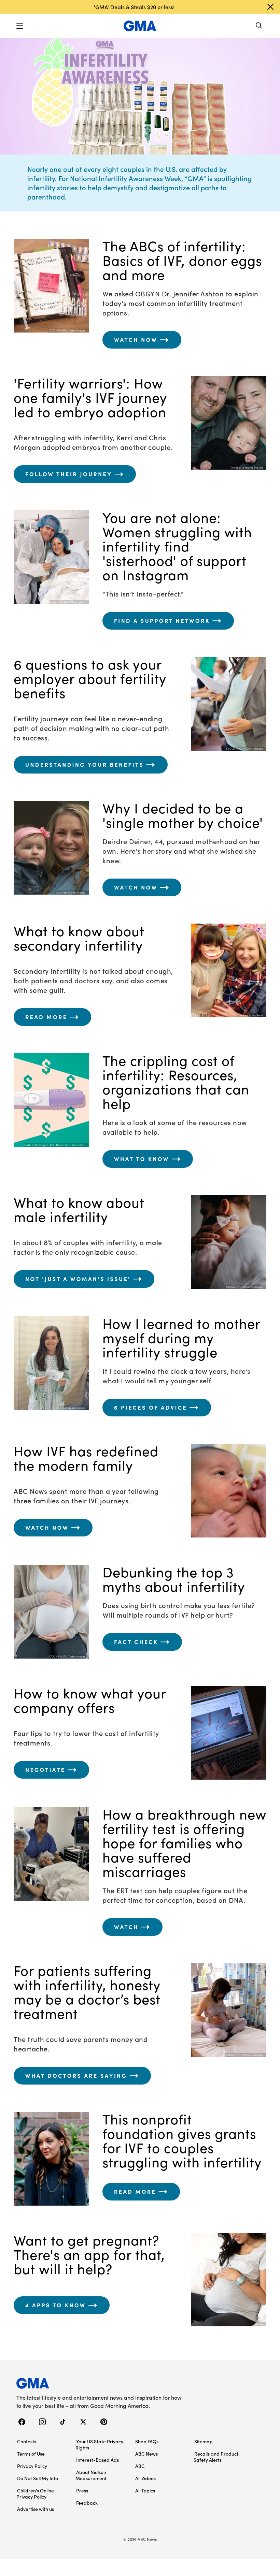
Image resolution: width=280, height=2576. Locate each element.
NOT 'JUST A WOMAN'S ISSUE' (78, 1279)
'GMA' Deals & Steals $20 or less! (134, 7)
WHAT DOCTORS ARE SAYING (76, 2076)
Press (82, 2490)
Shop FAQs (147, 2441)
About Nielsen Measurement (91, 2475)
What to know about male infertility (79, 1209)
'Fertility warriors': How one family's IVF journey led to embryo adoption (90, 397)
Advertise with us (36, 2509)
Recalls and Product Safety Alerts (216, 2457)
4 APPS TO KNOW (56, 2305)
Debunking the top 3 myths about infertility (174, 1579)
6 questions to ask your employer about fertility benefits (90, 678)
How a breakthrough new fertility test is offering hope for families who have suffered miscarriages (184, 1843)
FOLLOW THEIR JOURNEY (69, 474)
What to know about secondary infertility (79, 938)
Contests (27, 2441)
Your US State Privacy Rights (99, 2444)
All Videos (145, 2478)
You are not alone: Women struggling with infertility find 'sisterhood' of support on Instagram (177, 546)
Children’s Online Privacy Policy (35, 2493)
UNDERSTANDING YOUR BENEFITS (85, 765)
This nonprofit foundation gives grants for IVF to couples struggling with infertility (182, 2140)
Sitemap (204, 2441)
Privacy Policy (32, 2466)
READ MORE (46, 1017)
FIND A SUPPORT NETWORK (162, 621)
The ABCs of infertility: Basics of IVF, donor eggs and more (182, 260)
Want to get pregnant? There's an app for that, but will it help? (89, 2254)
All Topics (145, 2490)
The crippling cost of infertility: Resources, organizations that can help (176, 1082)
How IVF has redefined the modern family (86, 1458)
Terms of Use (31, 2454)
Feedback (87, 2503)
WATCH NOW (136, 340)
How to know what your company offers (90, 1700)
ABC (140, 2466)
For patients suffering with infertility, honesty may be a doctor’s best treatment (87, 1992)
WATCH (126, 1927)
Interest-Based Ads (97, 2460)
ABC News (146, 2454)
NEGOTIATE (45, 1770)
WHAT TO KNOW (142, 1159)
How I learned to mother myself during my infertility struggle (181, 1338)
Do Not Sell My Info (38, 2478)
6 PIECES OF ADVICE (151, 1408)
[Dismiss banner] (270, 7)
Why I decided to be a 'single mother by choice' (183, 815)
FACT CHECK (136, 1642)
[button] (20, 26)
